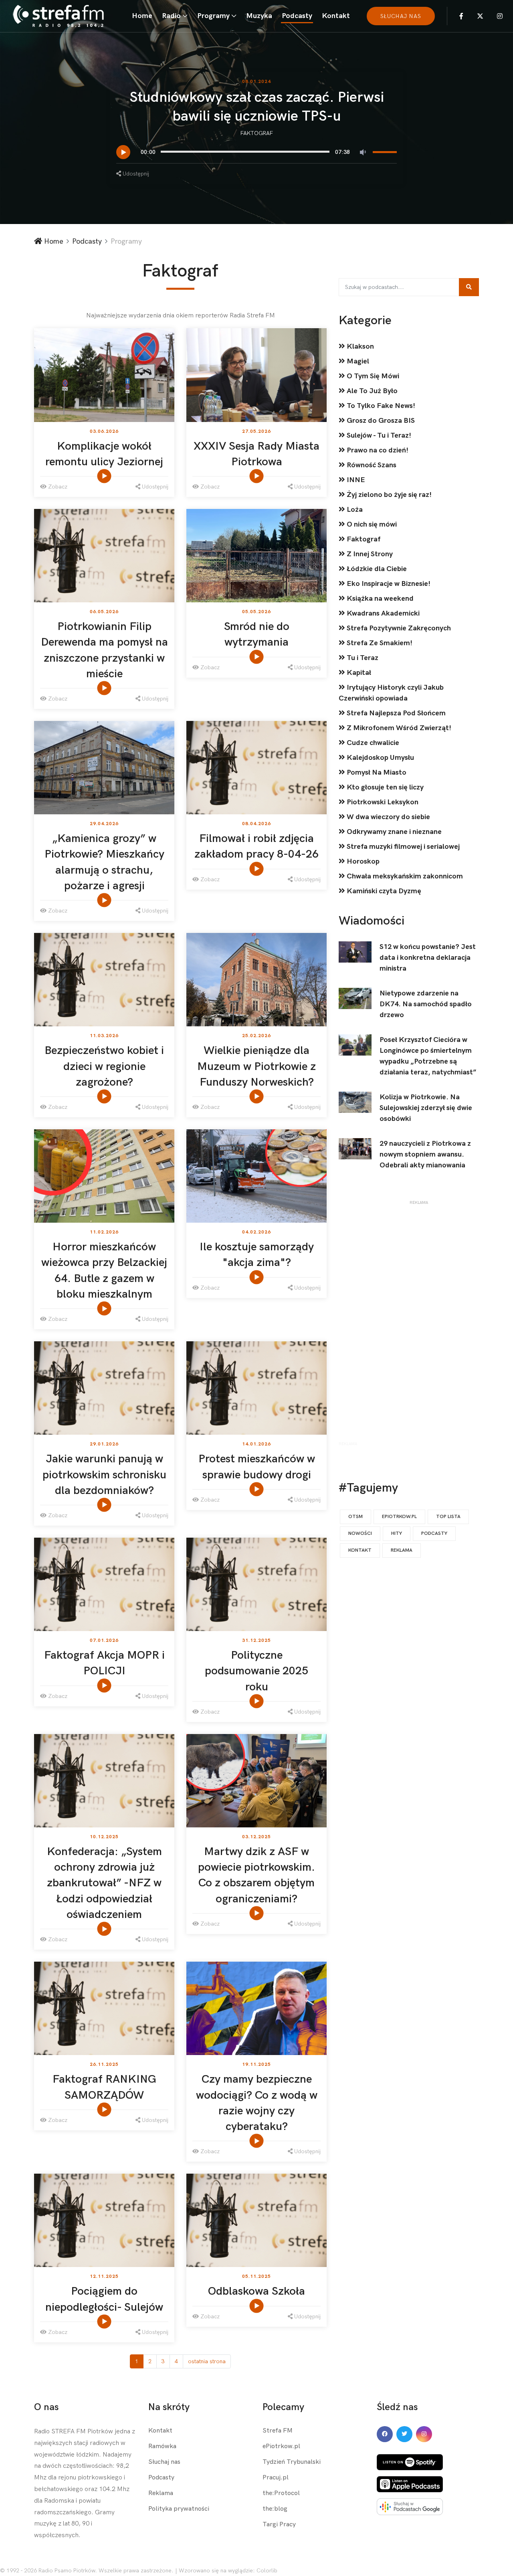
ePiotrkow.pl (281, 2446)
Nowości (360, 1533)
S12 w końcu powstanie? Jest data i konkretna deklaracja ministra (428, 958)
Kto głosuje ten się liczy (384, 787)
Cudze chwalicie (372, 743)
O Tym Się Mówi (372, 376)
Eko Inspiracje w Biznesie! (388, 584)
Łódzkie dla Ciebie (376, 569)
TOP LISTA (448, 1517)
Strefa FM (278, 2431)
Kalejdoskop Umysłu (380, 758)
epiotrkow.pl (399, 1517)
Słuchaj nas (164, 2462)
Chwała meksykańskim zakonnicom (404, 876)
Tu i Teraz (362, 658)
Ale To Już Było (371, 391)
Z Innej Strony (369, 554)
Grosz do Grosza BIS (380, 421)
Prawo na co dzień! (377, 450)
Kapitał (358, 673)
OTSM (355, 1517)
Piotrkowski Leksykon (382, 802)
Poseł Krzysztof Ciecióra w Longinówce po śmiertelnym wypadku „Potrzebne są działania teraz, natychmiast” (428, 1056)
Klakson (360, 346)
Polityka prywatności (179, 2509)
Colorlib (267, 2571)
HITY (397, 1533)
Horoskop (362, 861)
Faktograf (257, 133)
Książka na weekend (379, 599)
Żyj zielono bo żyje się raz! (388, 495)
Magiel (357, 361)
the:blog (275, 2509)
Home (142, 16)
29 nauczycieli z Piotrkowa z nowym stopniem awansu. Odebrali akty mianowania (425, 1154)
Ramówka (162, 2446)
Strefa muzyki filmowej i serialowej (402, 847)
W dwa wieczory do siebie (388, 817)
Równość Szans (371, 465)
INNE (355, 480)
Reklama (402, 1550)
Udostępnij (135, 174)
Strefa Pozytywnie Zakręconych (398, 628)
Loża (354, 510)
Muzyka (259, 16)
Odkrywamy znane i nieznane (393, 832)
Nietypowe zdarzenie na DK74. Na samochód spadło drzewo (426, 1004)
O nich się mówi (371, 524)
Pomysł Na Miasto (376, 772)
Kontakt (336, 16)
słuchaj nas (401, 16)
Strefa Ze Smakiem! (379, 643)
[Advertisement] (419, 1325)
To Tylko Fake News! (380, 406)
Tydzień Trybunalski (292, 2462)
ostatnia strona (207, 2361)
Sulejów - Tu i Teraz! (378, 435)
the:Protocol (281, 2493)
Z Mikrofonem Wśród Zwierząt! (398, 728)
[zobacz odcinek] (105, 476)
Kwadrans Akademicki (382, 613)
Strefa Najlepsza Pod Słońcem (395, 713)
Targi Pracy (279, 2525)
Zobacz (57, 487)
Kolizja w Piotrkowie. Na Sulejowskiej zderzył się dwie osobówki (426, 1108)
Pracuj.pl (276, 2478)
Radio (171, 16)
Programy (213, 16)
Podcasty (297, 16)
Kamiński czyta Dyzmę (383, 891)
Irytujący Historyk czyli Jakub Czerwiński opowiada (391, 693)
